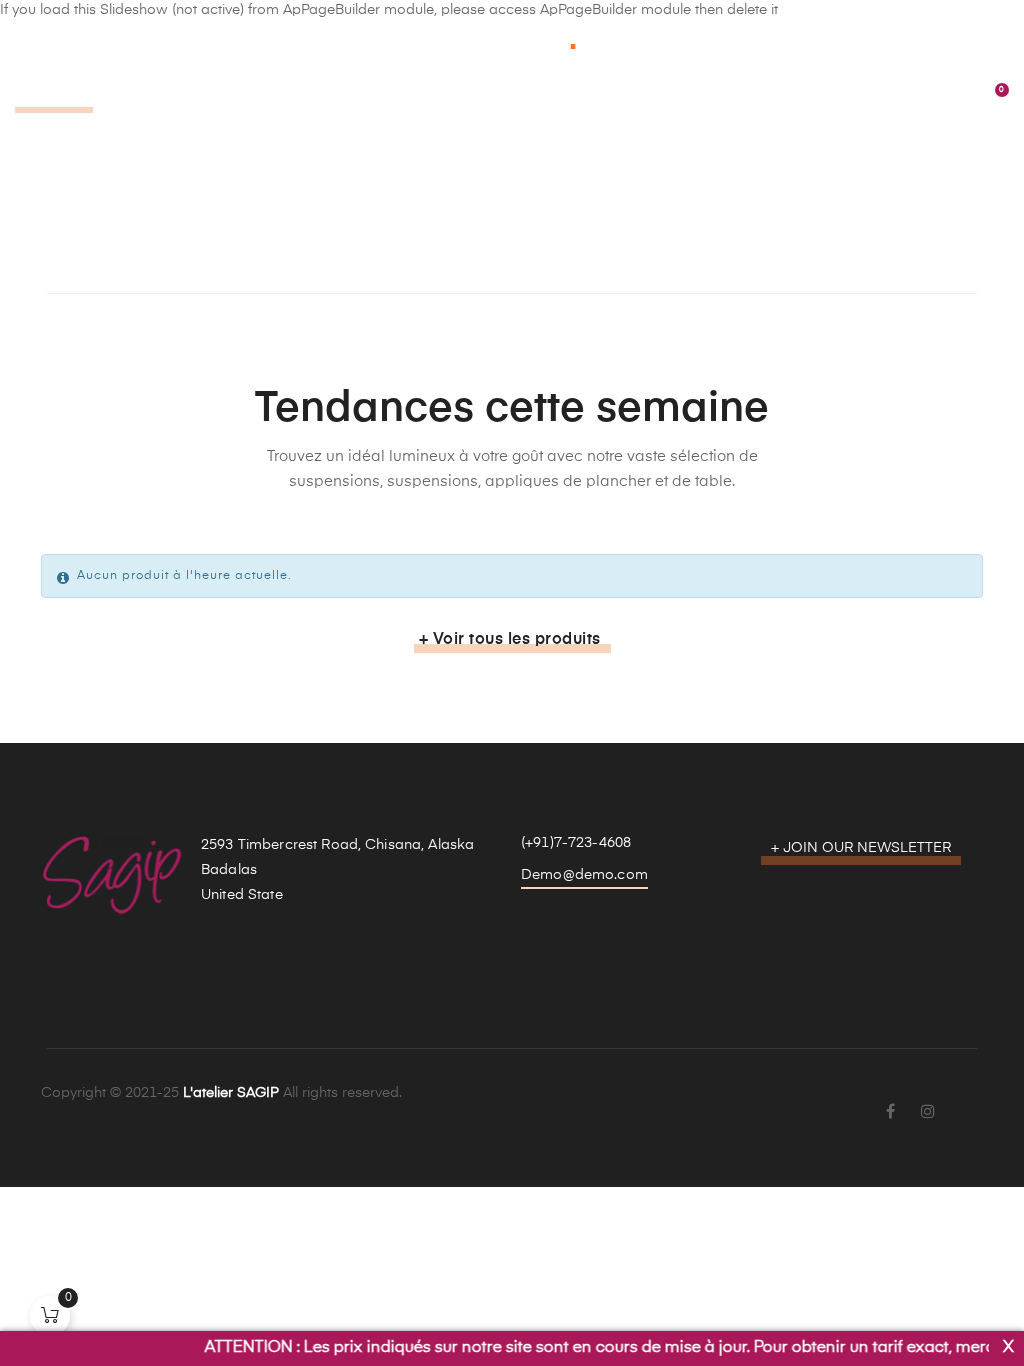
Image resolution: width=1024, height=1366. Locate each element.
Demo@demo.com (584, 875)
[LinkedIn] (966, 1100)
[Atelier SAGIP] (512, 40)
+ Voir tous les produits (510, 640)
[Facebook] (890, 1113)
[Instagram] (928, 1113)
